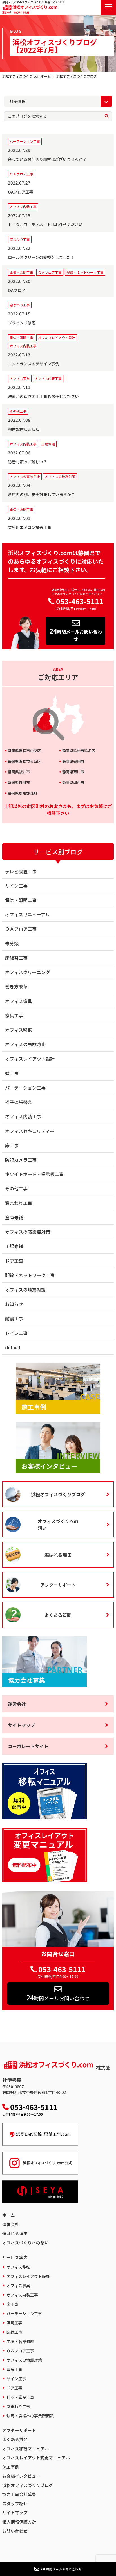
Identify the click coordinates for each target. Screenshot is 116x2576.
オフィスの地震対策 (25, 1290)
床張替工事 (16, 958)
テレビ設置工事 (21, 871)
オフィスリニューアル (27, 914)
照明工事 (14, 2323)
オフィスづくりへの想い (58, 1524)
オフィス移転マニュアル (25, 2449)
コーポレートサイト (28, 1746)
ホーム (9, 2215)
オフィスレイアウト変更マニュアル (36, 2458)
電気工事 (14, 2369)
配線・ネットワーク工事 (30, 1275)
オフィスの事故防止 (25, 1044)
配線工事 (14, 2332)
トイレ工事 (16, 1333)
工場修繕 (14, 1246)
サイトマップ (21, 1725)
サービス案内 (15, 2257)
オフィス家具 (19, 1001)
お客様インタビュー (21, 2476)
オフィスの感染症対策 (28, 1232)
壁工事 (12, 1073)
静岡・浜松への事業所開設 (30, 2416)
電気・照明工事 (21, 900)
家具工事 (14, 1015)
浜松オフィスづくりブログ (58, 1494)
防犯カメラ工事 (21, 1160)
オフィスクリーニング (28, 972)
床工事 (12, 1145)
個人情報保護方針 (19, 2522)
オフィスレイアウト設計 (30, 1059)
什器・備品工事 (20, 2397)
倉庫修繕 (14, 1217)
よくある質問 (58, 1615)
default (13, 1347)
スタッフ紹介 (15, 2503)
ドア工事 (14, 1261)
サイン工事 (16, 886)
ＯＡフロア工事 (21, 929)
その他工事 (16, 1188)
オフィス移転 (19, 1030)
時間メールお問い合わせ (76, 634)
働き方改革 (16, 986)
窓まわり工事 (19, 1203)
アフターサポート (58, 1585)
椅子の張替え (19, 1102)
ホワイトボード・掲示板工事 (34, 1174)
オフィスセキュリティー (30, 1131)
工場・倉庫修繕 (20, 2341)
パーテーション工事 (25, 1088)
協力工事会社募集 (19, 2494)
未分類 (12, 943)
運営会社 (17, 1704)
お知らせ (14, 1304)
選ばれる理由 (58, 1555)
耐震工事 (14, 1318)
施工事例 (11, 2467)
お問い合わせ (15, 2531)
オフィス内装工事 (23, 1116)
